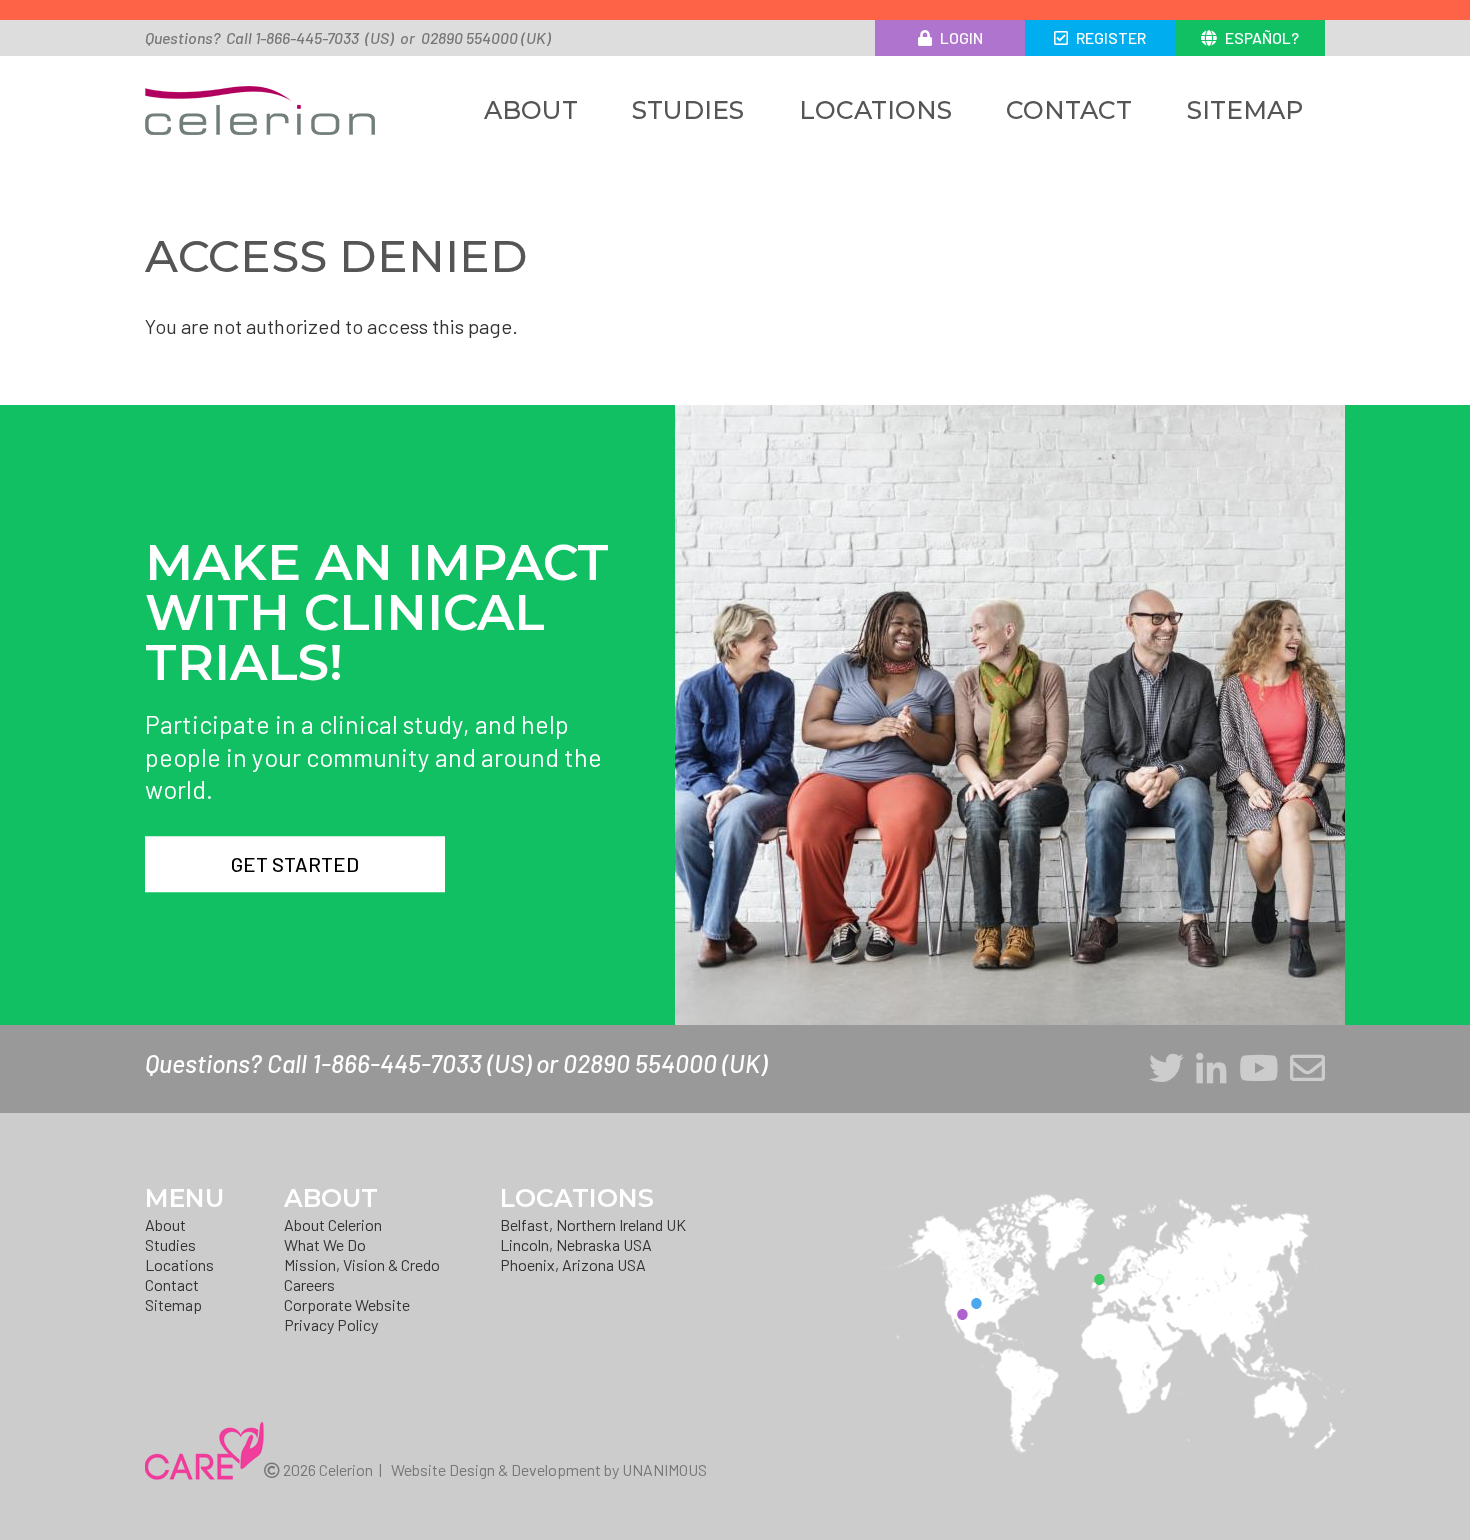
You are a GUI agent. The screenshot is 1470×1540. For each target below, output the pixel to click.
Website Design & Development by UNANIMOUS (549, 1469)
